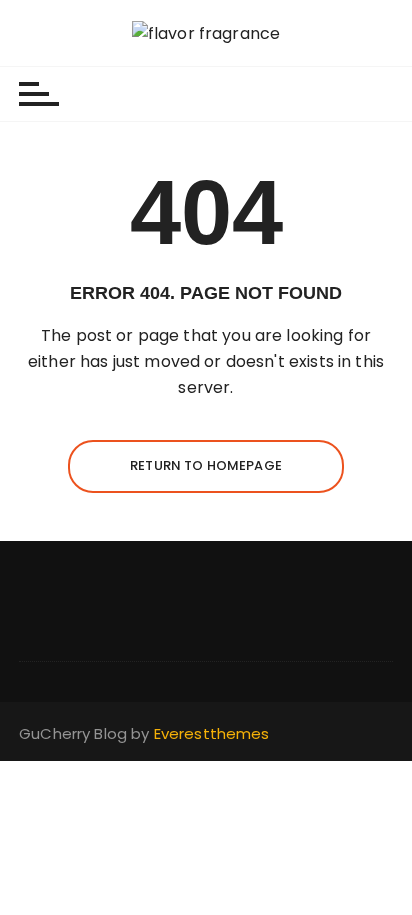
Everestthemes (212, 733)
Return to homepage (206, 465)
